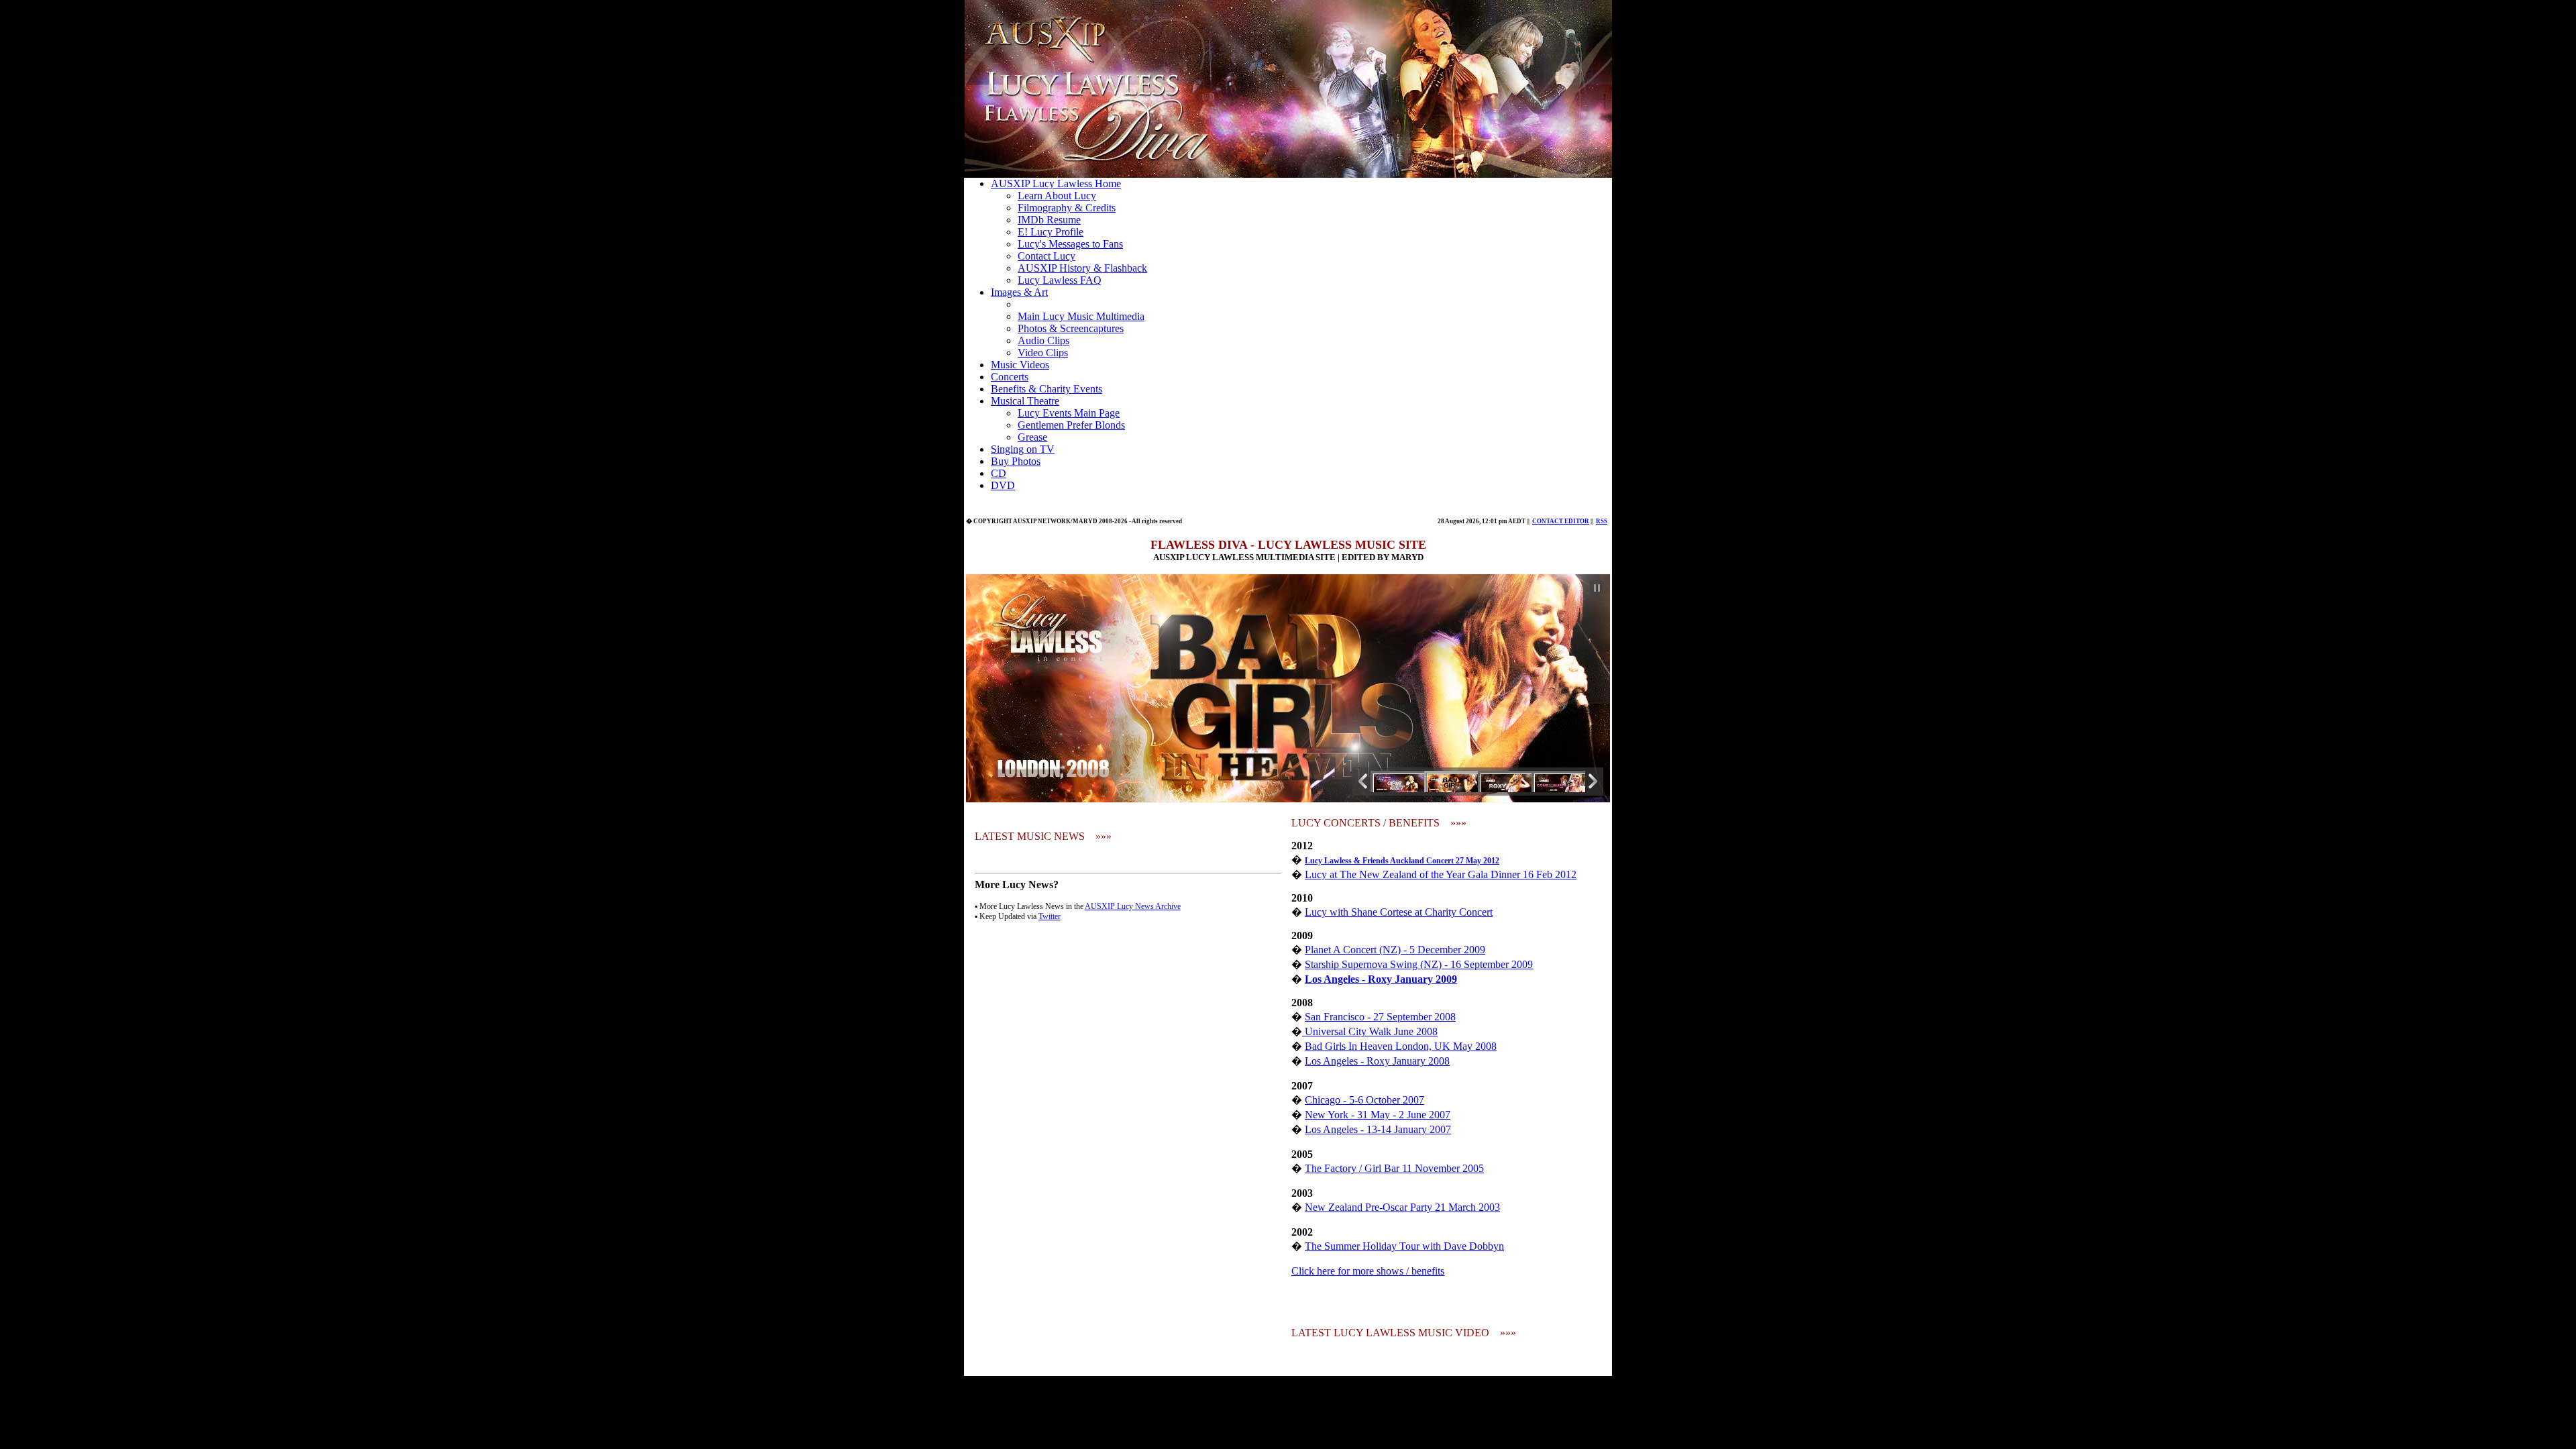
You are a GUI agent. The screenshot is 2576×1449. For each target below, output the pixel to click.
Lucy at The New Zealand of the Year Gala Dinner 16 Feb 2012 (1441, 874)
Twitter (1050, 916)
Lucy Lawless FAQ (1060, 280)
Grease (1032, 437)
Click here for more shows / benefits (1368, 1271)
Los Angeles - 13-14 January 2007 (1378, 1129)
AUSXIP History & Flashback (1082, 268)
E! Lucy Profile (1051, 232)
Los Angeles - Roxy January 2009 (1381, 979)
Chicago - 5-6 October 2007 (1364, 1100)
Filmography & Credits (1067, 208)
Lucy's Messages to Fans (1070, 244)
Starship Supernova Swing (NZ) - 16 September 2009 (1419, 964)
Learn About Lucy (1057, 196)
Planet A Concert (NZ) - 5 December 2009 (1395, 950)
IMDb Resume (1049, 220)
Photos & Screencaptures (1071, 328)
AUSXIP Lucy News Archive (1133, 906)
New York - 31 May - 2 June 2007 (1378, 1115)
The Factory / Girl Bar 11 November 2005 (1394, 1168)
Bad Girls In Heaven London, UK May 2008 (1401, 1046)
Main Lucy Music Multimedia (1081, 316)
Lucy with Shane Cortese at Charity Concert (1399, 912)
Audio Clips (1043, 340)
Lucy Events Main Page (1069, 413)
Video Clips (1043, 353)
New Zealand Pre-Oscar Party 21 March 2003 (1402, 1207)
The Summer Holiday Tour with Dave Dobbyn (1404, 1246)
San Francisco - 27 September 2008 (1380, 1017)
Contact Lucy (1046, 256)
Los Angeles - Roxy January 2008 (1377, 1061)
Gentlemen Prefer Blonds (1071, 425)
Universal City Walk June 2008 (1370, 1031)
